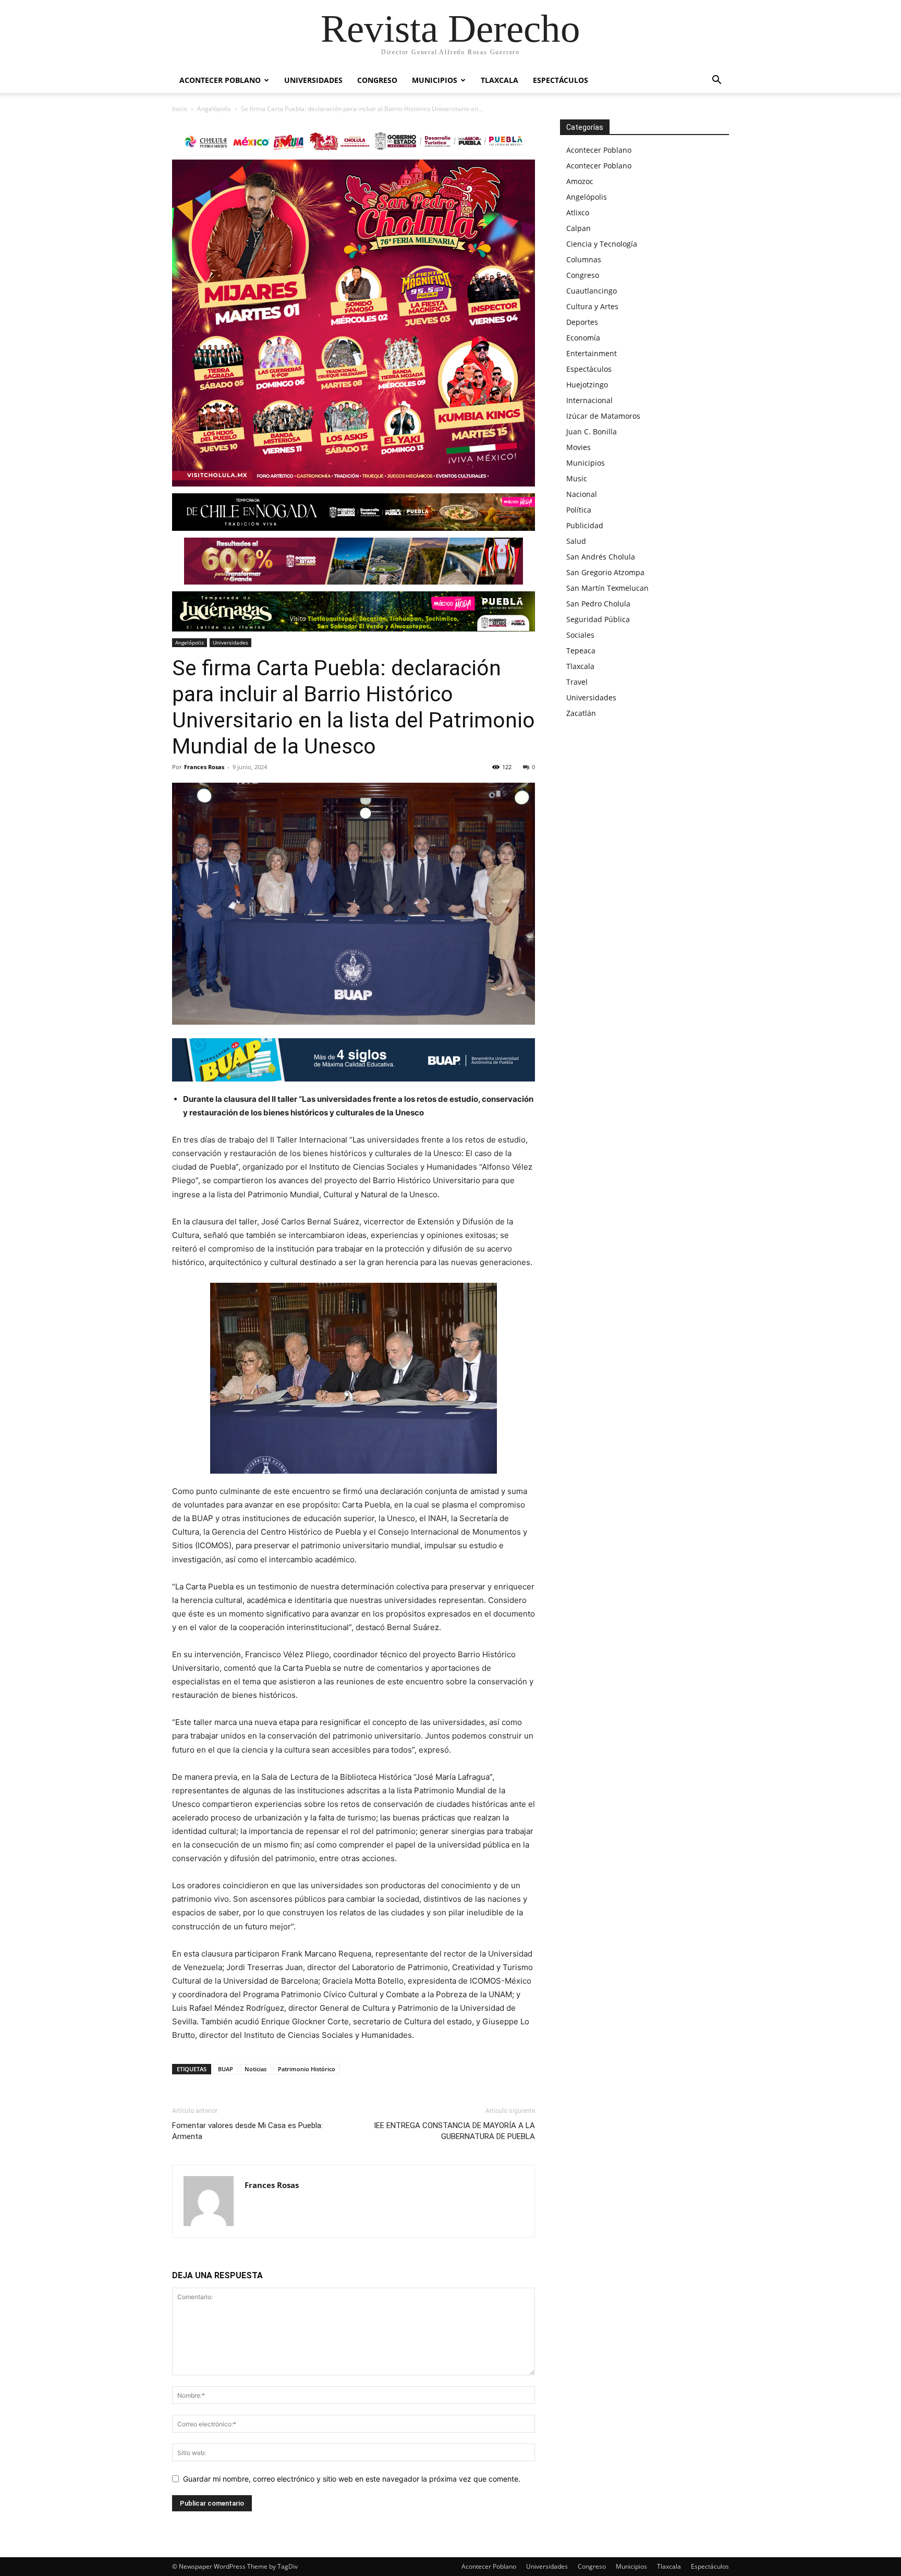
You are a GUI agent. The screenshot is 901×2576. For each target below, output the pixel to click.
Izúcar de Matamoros (603, 416)
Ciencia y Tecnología (602, 244)
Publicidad (585, 525)
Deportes (582, 322)
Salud (576, 541)
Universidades (313, 80)
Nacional (582, 494)
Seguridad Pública (598, 619)
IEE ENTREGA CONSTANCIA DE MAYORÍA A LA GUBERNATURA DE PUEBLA (454, 2131)
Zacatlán (581, 713)
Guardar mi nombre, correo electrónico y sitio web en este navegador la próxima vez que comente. (352, 2479)
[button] (716, 81)
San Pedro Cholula (598, 604)
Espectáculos (561, 80)
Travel (577, 682)
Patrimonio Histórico (307, 2069)
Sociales (580, 635)
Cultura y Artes (592, 306)
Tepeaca (581, 651)
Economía (583, 338)
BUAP (226, 2069)
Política (579, 510)
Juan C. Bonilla (592, 432)
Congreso (377, 80)
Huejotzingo (587, 385)
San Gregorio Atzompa (605, 572)
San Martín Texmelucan (607, 588)
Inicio (180, 109)
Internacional (589, 400)
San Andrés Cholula (601, 557)
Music (577, 478)
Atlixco (578, 212)
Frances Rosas (204, 767)
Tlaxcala (500, 80)
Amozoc (580, 181)
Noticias (255, 2069)
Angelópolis (214, 109)
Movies (579, 447)
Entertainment (592, 353)
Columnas (584, 259)
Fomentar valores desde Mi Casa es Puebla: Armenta (247, 2131)
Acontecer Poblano (220, 80)
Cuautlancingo (592, 291)
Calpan (579, 228)
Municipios (435, 80)
